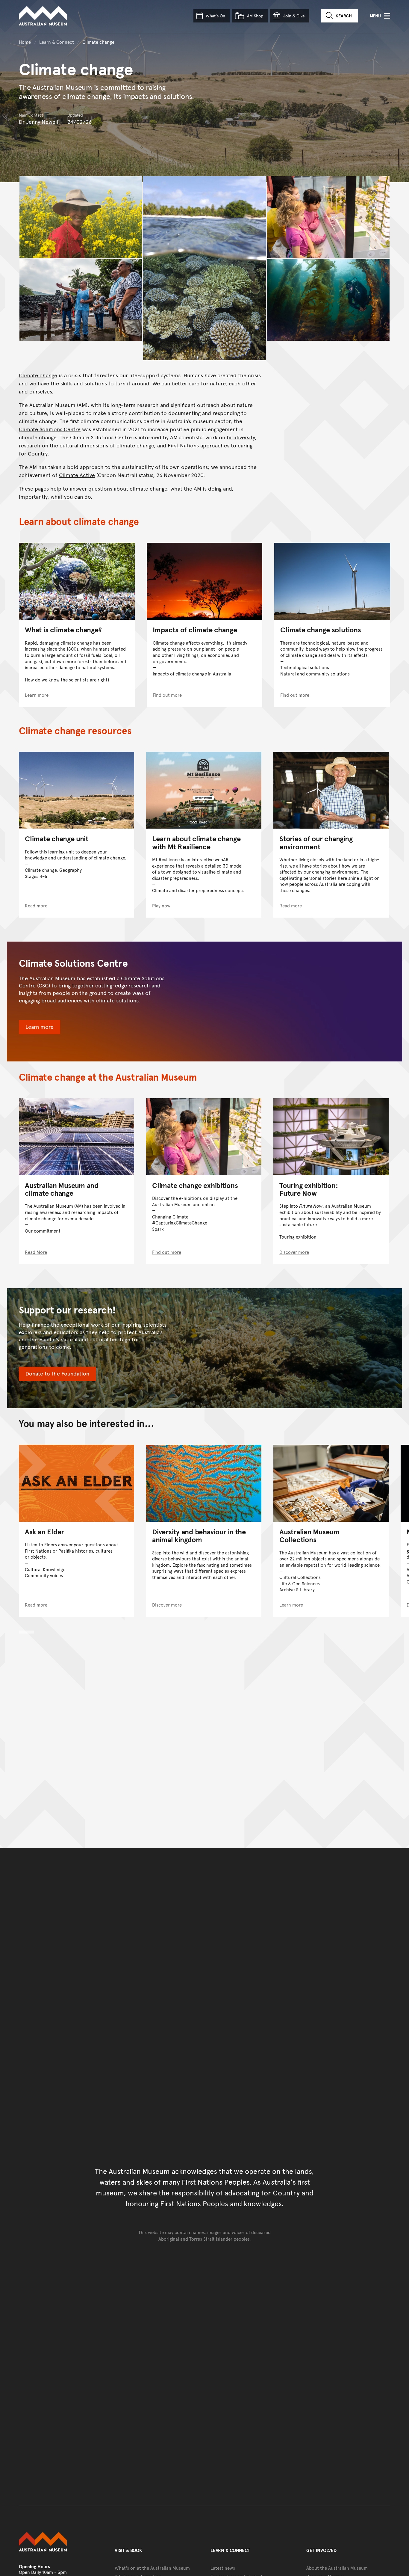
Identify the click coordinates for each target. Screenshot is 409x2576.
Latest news (223, 2568)
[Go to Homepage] (61, 2542)
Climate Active (77, 475)
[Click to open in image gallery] (81, 217)
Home (25, 42)
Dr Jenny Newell (39, 122)
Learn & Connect (57, 42)
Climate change (38, 375)
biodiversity (241, 437)
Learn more (40, 1027)
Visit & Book (128, 2550)
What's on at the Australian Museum (152, 2568)
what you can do (71, 496)
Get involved (321, 2550)
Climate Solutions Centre (50, 429)
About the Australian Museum (337, 2568)
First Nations (183, 445)
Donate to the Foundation (57, 1373)
